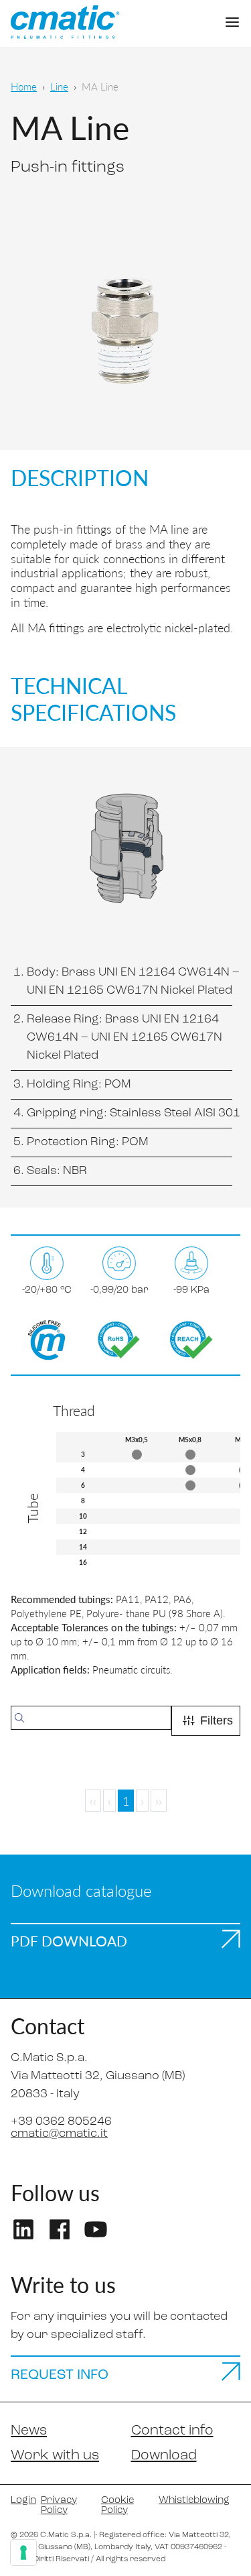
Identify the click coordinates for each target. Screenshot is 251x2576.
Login (20, 2501)
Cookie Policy (117, 2506)
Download (164, 2456)
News (29, 2431)
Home (24, 86)
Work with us (55, 2456)
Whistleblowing (194, 2501)
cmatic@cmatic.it (59, 2134)
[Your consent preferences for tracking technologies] (23, 2553)
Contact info (172, 2431)
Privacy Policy (59, 2506)
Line (59, 86)
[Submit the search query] (19, 1718)
